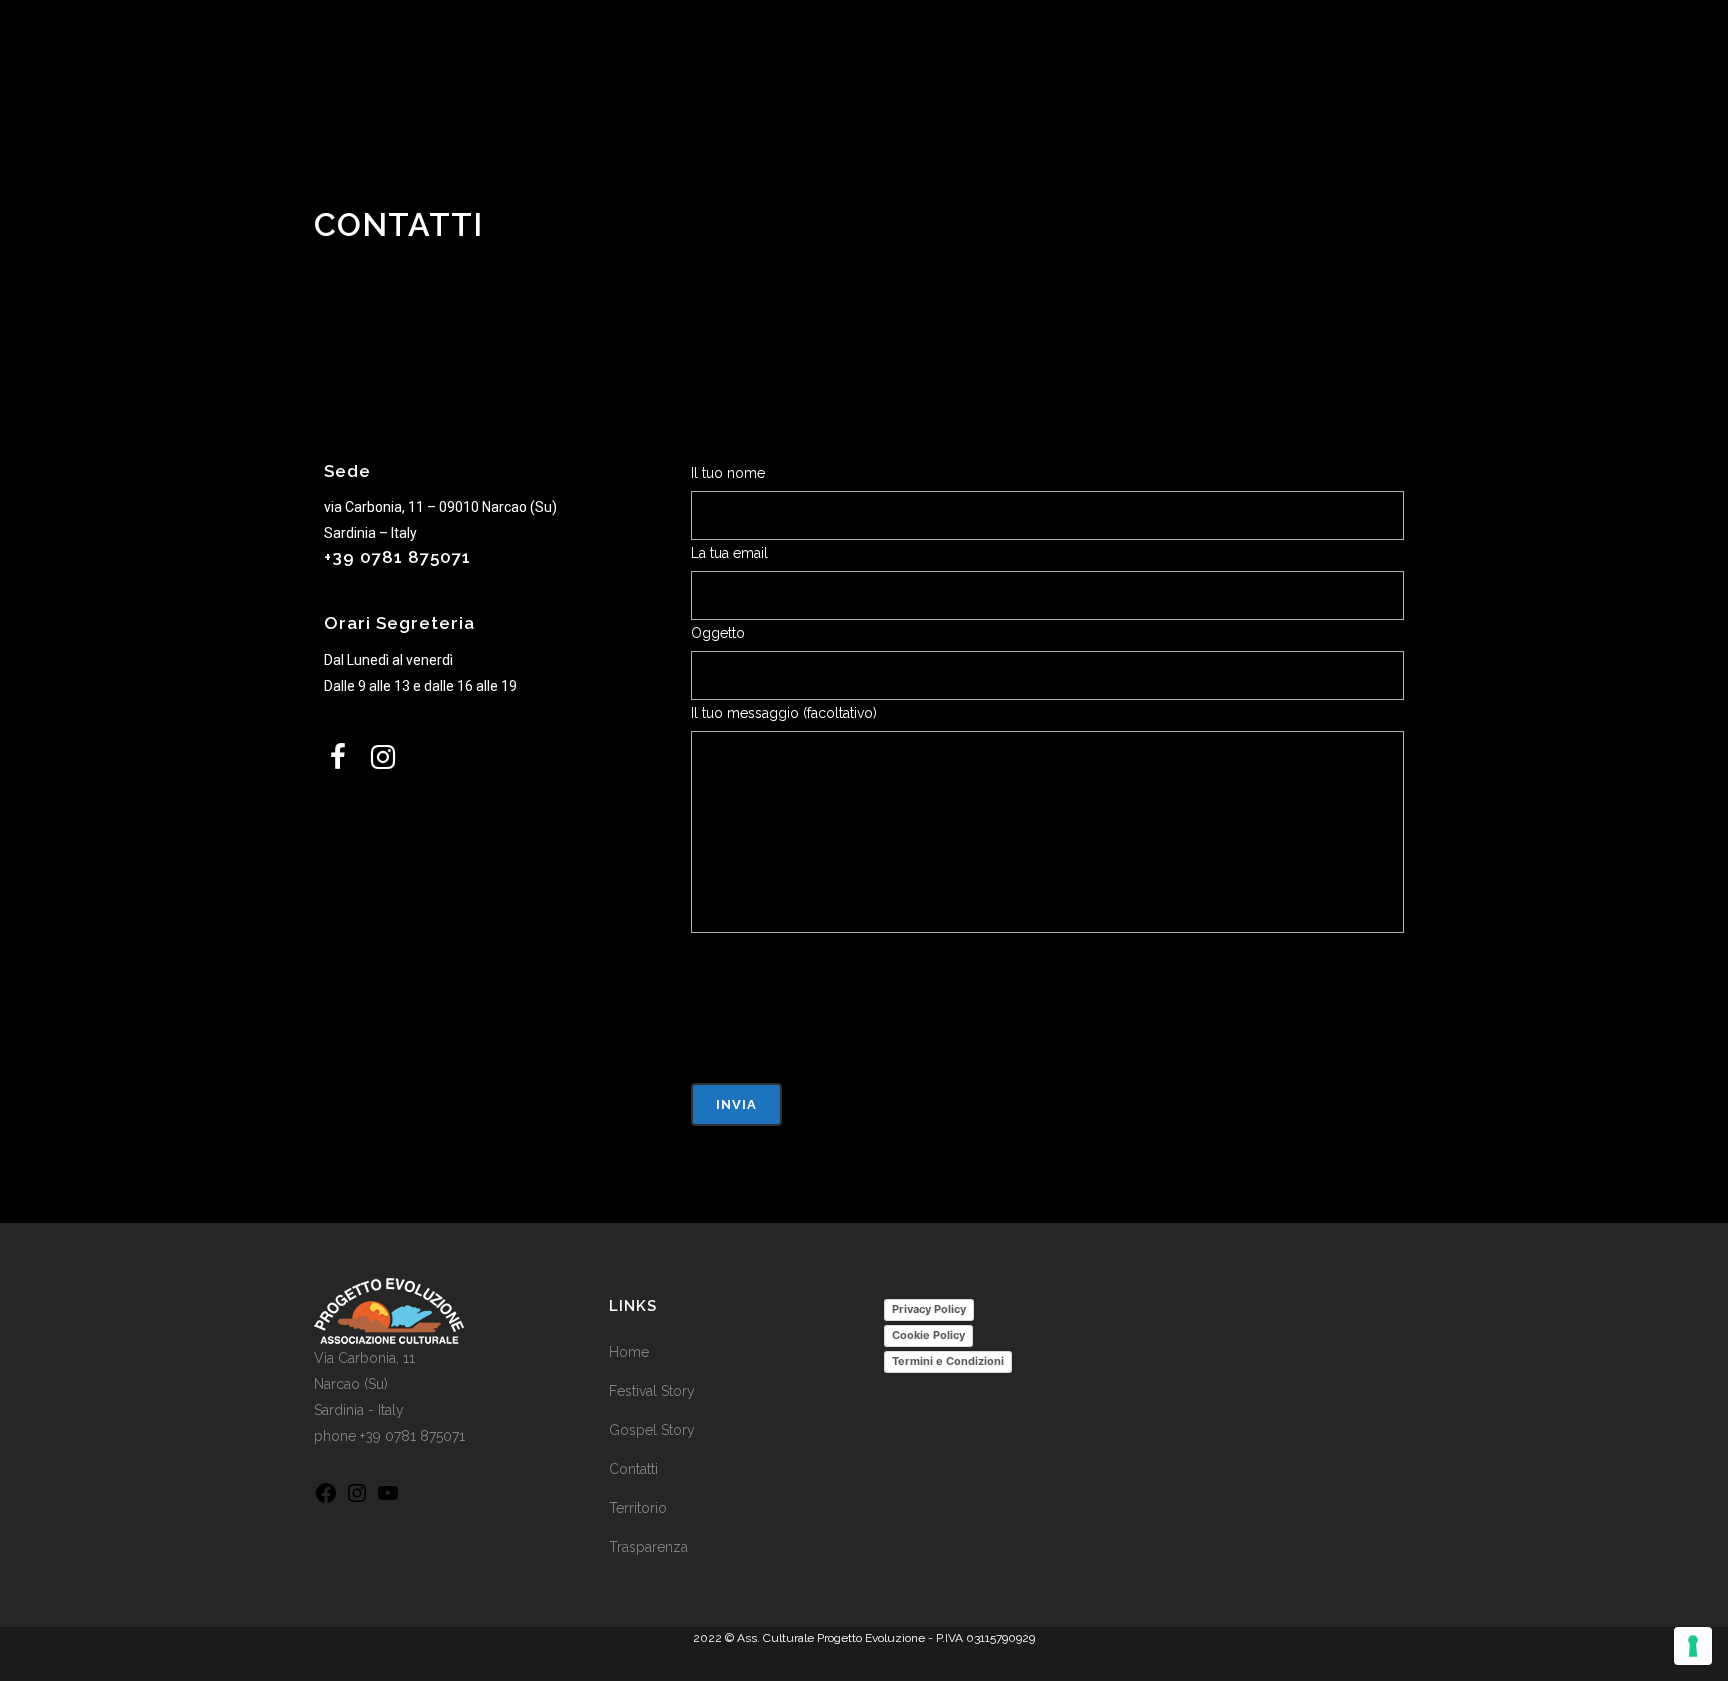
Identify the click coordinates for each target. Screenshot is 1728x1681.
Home (629, 1352)
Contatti (633, 1469)
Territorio (638, 1508)
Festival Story (652, 1391)
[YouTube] (388, 1500)
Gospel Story (652, 1430)
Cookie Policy (928, 1335)
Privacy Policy (929, 1309)
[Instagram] (357, 1500)
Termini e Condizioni (948, 1361)
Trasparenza (648, 1547)
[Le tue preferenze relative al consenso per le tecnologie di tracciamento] (1693, 1646)
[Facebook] (326, 1500)
